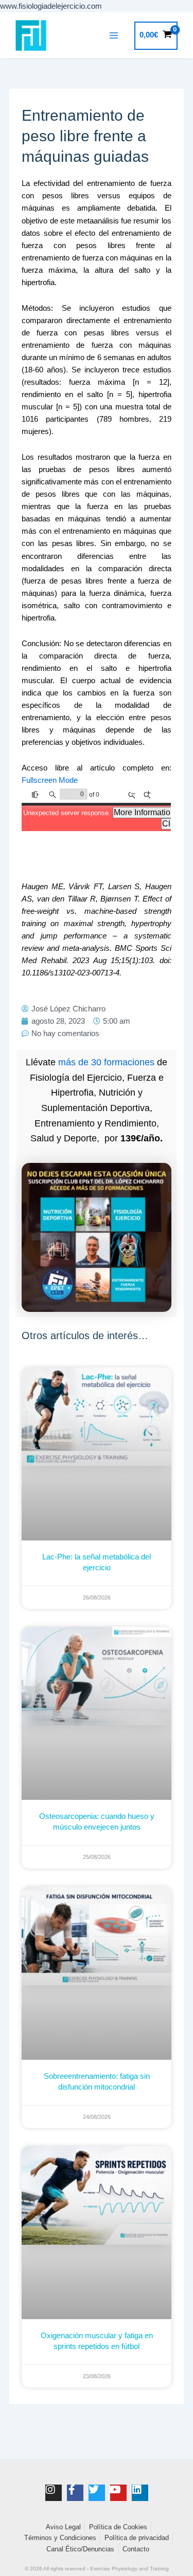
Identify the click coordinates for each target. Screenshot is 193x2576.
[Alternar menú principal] (114, 35)
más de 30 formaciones (106, 1062)
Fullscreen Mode (50, 780)
